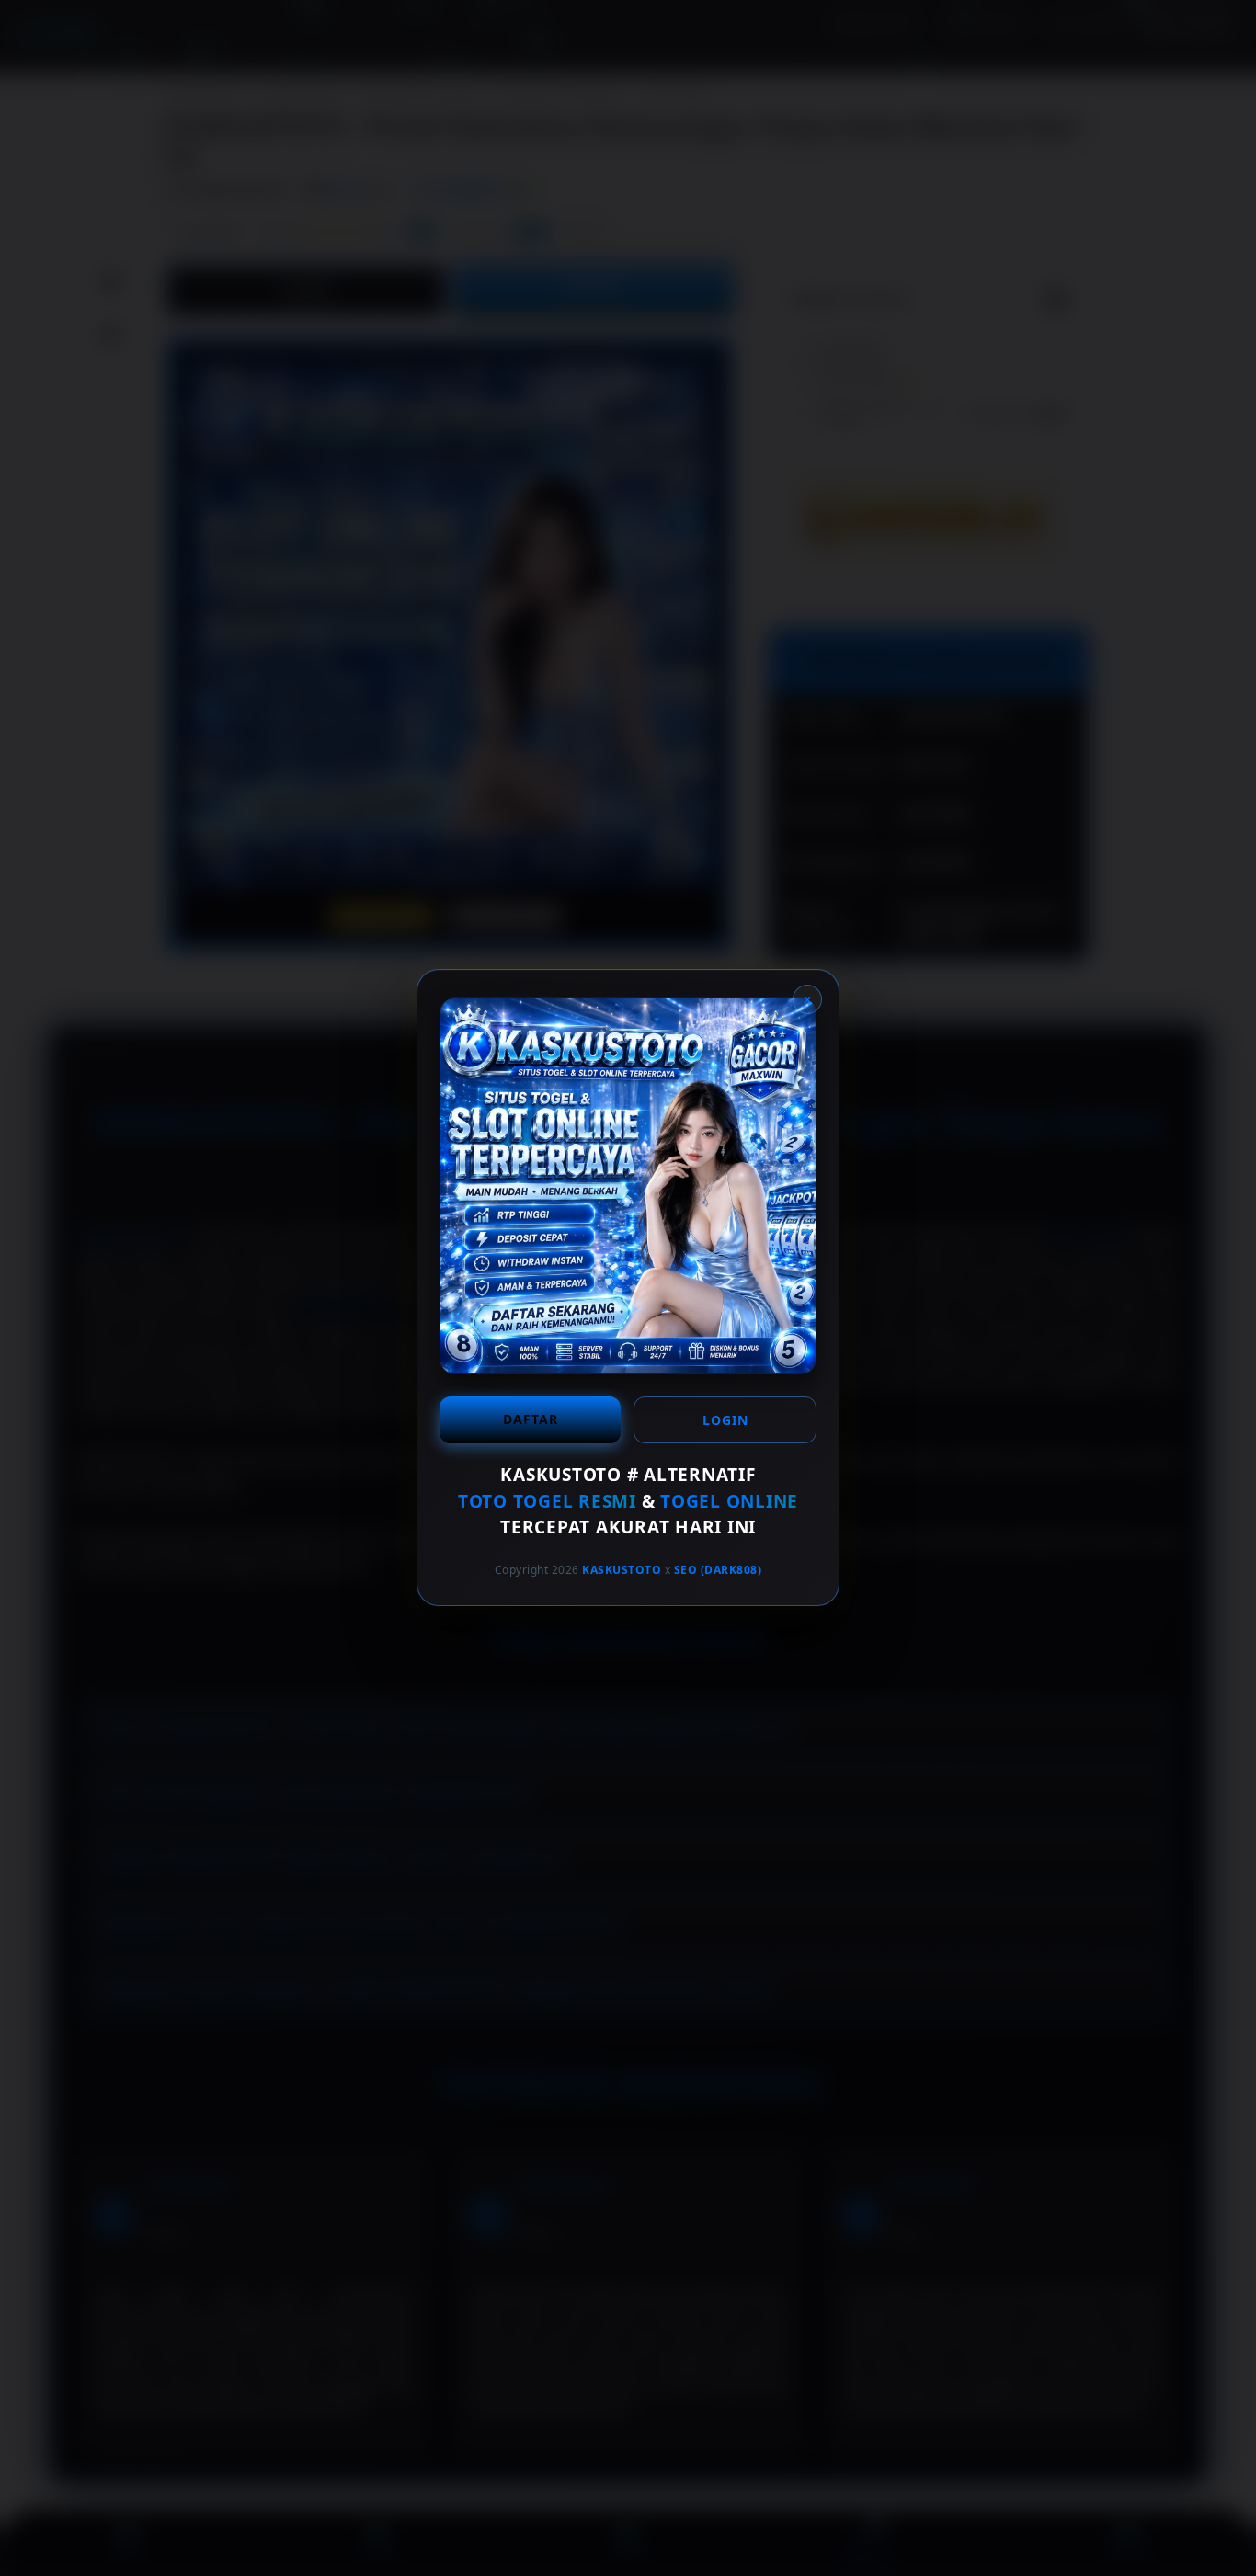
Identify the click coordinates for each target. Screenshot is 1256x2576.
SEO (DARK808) (718, 1570)
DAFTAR (531, 1419)
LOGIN (725, 1420)
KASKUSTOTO (622, 1570)
